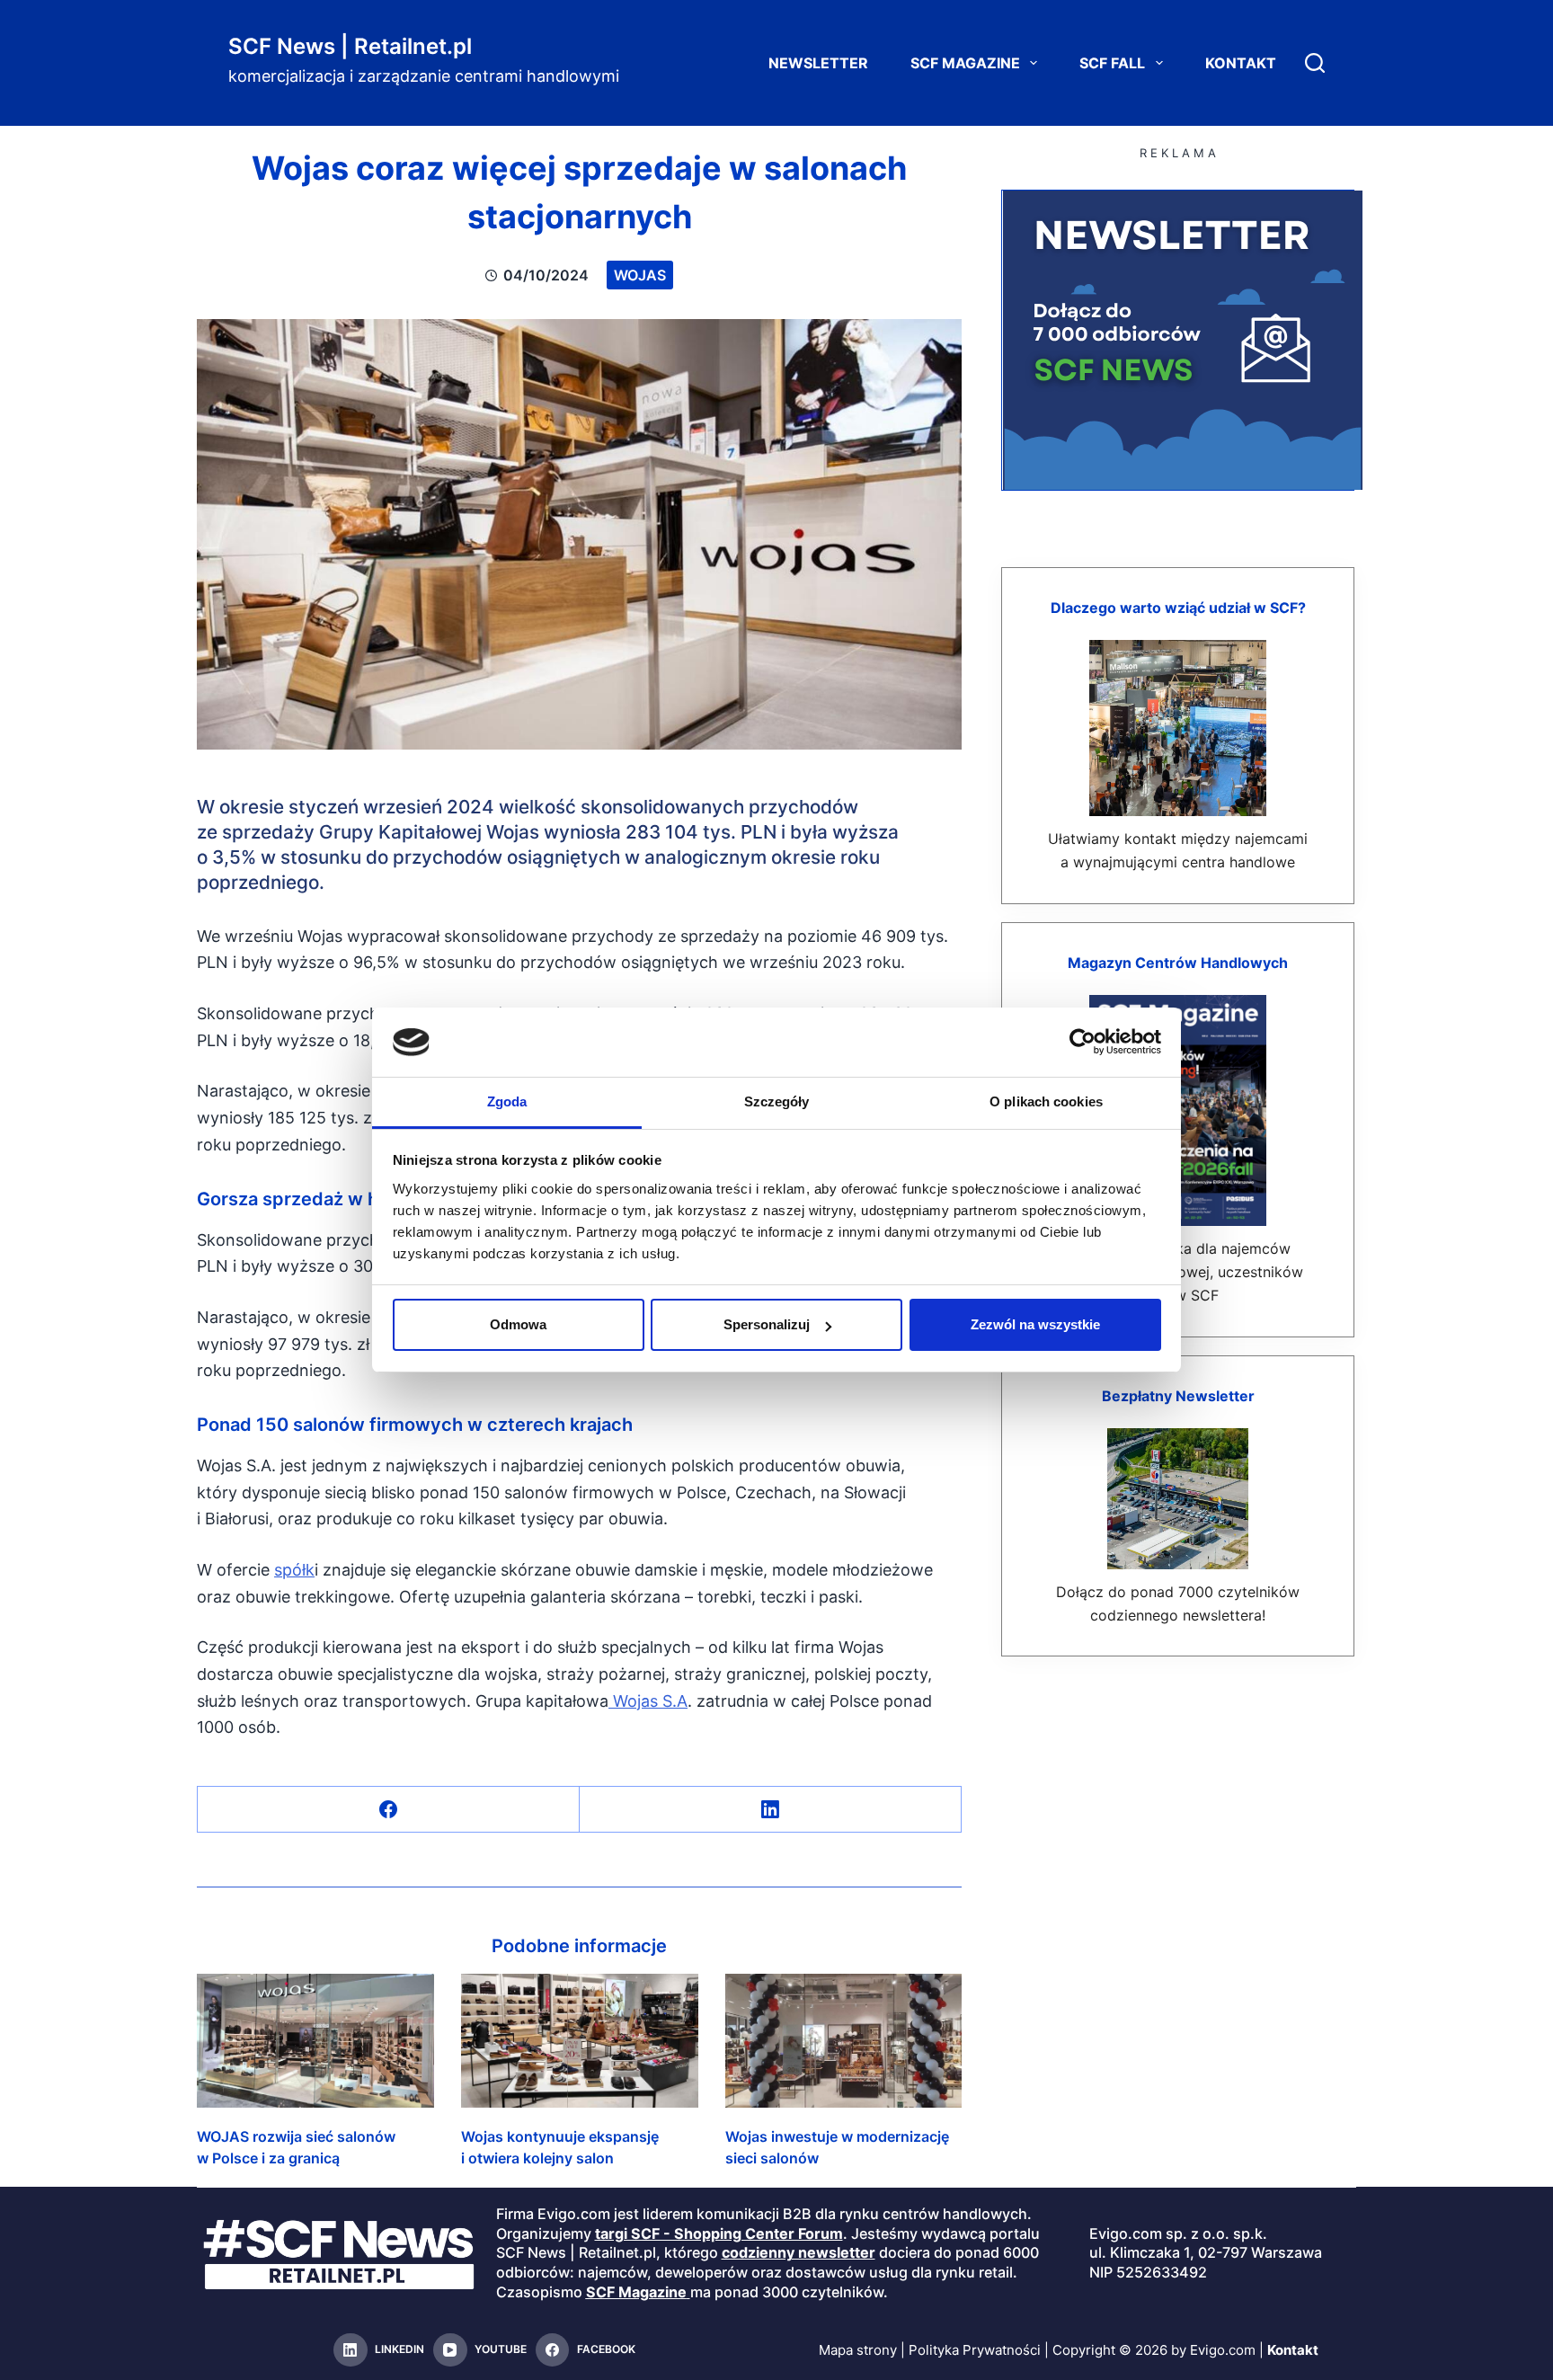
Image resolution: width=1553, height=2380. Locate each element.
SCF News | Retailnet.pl (350, 46)
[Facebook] (389, 1810)
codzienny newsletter (799, 2252)
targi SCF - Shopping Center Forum (719, 2233)
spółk (294, 1570)
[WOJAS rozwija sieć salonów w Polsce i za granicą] (315, 2040)
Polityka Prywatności (975, 2350)
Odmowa (518, 1324)
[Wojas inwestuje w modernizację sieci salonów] (844, 2040)
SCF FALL (1112, 63)
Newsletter (818, 63)
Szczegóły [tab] (777, 1101)
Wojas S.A (648, 1701)
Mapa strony (858, 2350)
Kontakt (1241, 63)
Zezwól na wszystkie (1035, 1324)
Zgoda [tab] (507, 1101)
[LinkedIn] (771, 1810)
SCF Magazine (965, 63)
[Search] (1315, 63)
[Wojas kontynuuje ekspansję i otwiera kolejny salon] (580, 2040)
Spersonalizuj (767, 1324)
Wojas (640, 275)
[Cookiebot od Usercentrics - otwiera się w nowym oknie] (1083, 1042)
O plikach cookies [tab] (1046, 1101)
